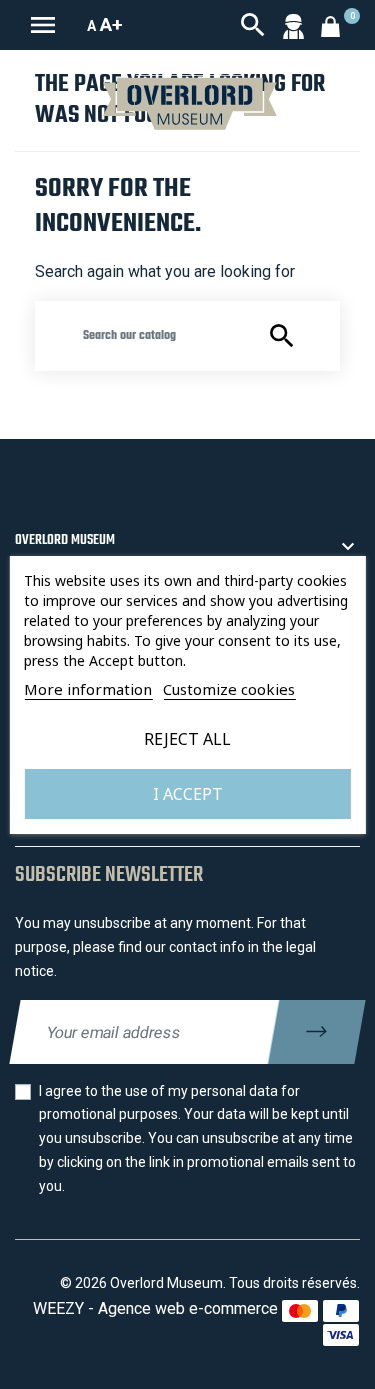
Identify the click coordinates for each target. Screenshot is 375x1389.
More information (88, 689)
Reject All (187, 739)
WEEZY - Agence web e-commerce (155, 1308)
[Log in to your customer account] (293, 25)
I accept (188, 794)
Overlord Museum (65, 540)
